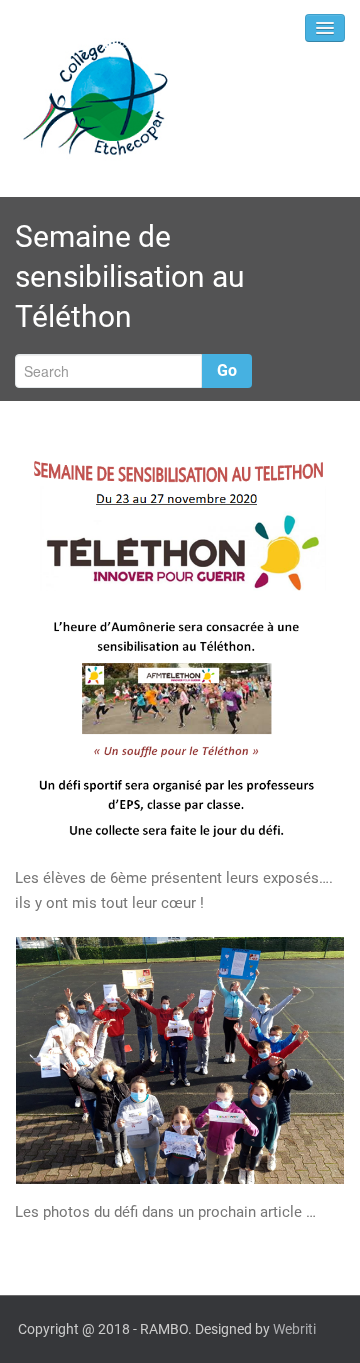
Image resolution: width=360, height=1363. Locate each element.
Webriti (294, 1329)
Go (227, 370)
